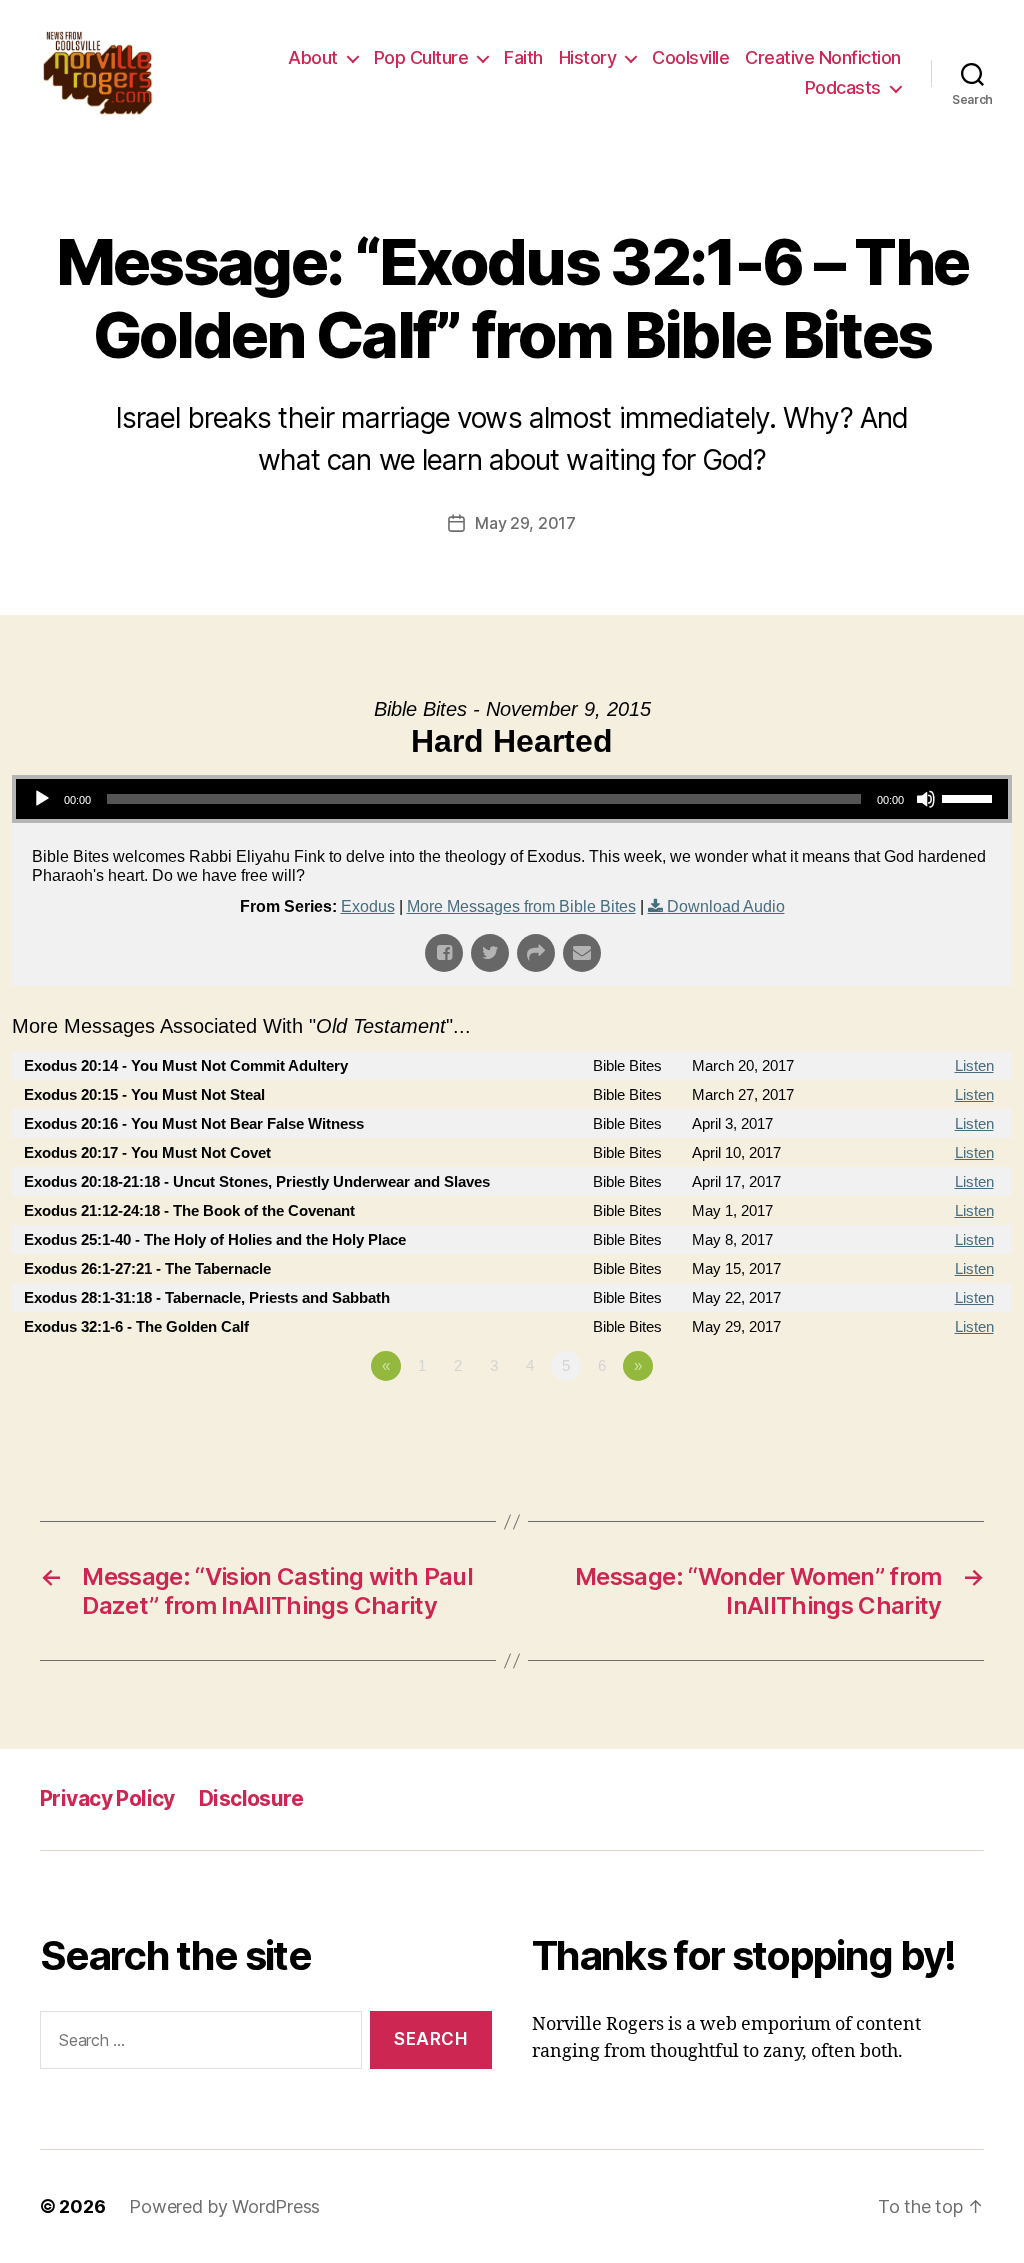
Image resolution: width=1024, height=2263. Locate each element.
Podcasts (843, 87)
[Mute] (926, 799)
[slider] (970, 797)
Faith (523, 57)
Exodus (368, 906)
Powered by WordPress (224, 2206)
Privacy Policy (107, 1798)
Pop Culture (421, 57)
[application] (512, 799)
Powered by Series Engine (938, 1421)
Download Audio (726, 906)
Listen (974, 1065)
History (588, 57)
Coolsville (690, 57)
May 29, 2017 (525, 523)
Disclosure (251, 1798)
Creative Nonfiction (823, 57)
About (313, 57)
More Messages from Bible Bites (521, 906)
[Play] (42, 799)
